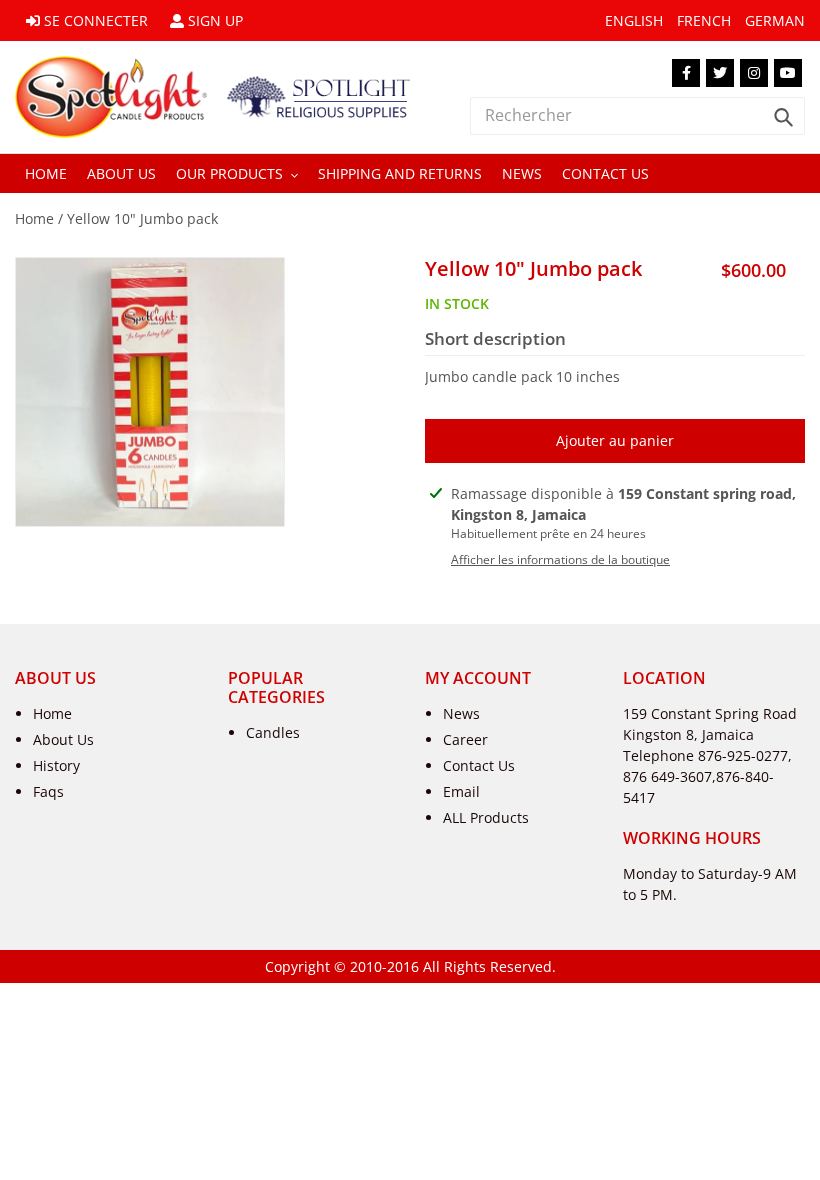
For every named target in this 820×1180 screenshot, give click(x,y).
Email (461, 791)
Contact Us (479, 765)
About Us (63, 739)
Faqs (48, 791)
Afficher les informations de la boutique (560, 559)
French (704, 20)
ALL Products (486, 817)
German (775, 20)
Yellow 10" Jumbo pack (142, 218)
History (56, 765)
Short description (495, 339)
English (634, 20)
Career (465, 739)
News (461, 713)
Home (34, 218)
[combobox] (637, 115)
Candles (273, 732)
